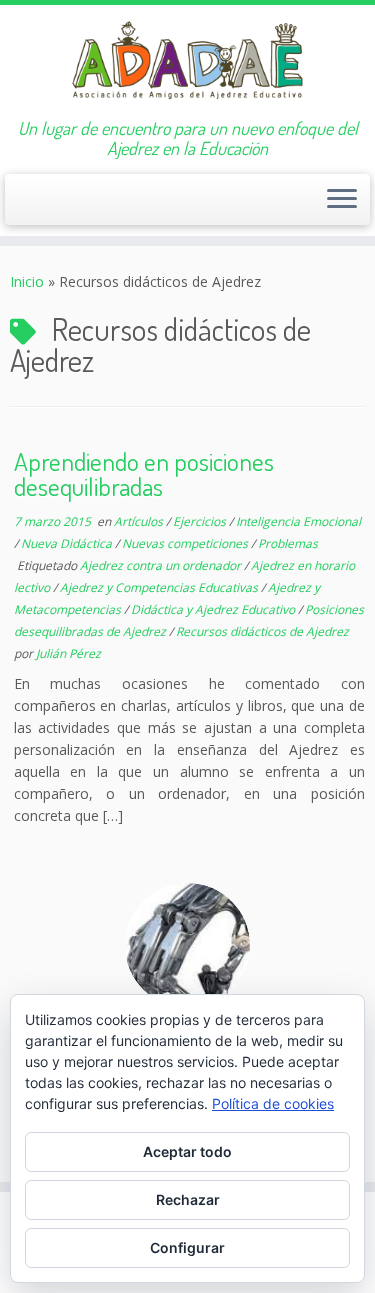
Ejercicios (201, 521)
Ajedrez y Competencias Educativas (160, 587)
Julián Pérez (68, 653)
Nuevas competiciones (186, 543)
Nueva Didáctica (68, 543)
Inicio (27, 281)
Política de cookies (273, 1103)
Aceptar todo (187, 1151)
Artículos (140, 521)
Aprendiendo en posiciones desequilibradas (144, 474)
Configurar (187, 1247)
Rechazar (188, 1199)
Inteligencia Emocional (298, 521)
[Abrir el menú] (342, 200)
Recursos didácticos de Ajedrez (262, 631)
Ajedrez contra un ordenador (162, 565)
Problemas (288, 543)
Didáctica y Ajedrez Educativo (214, 609)
